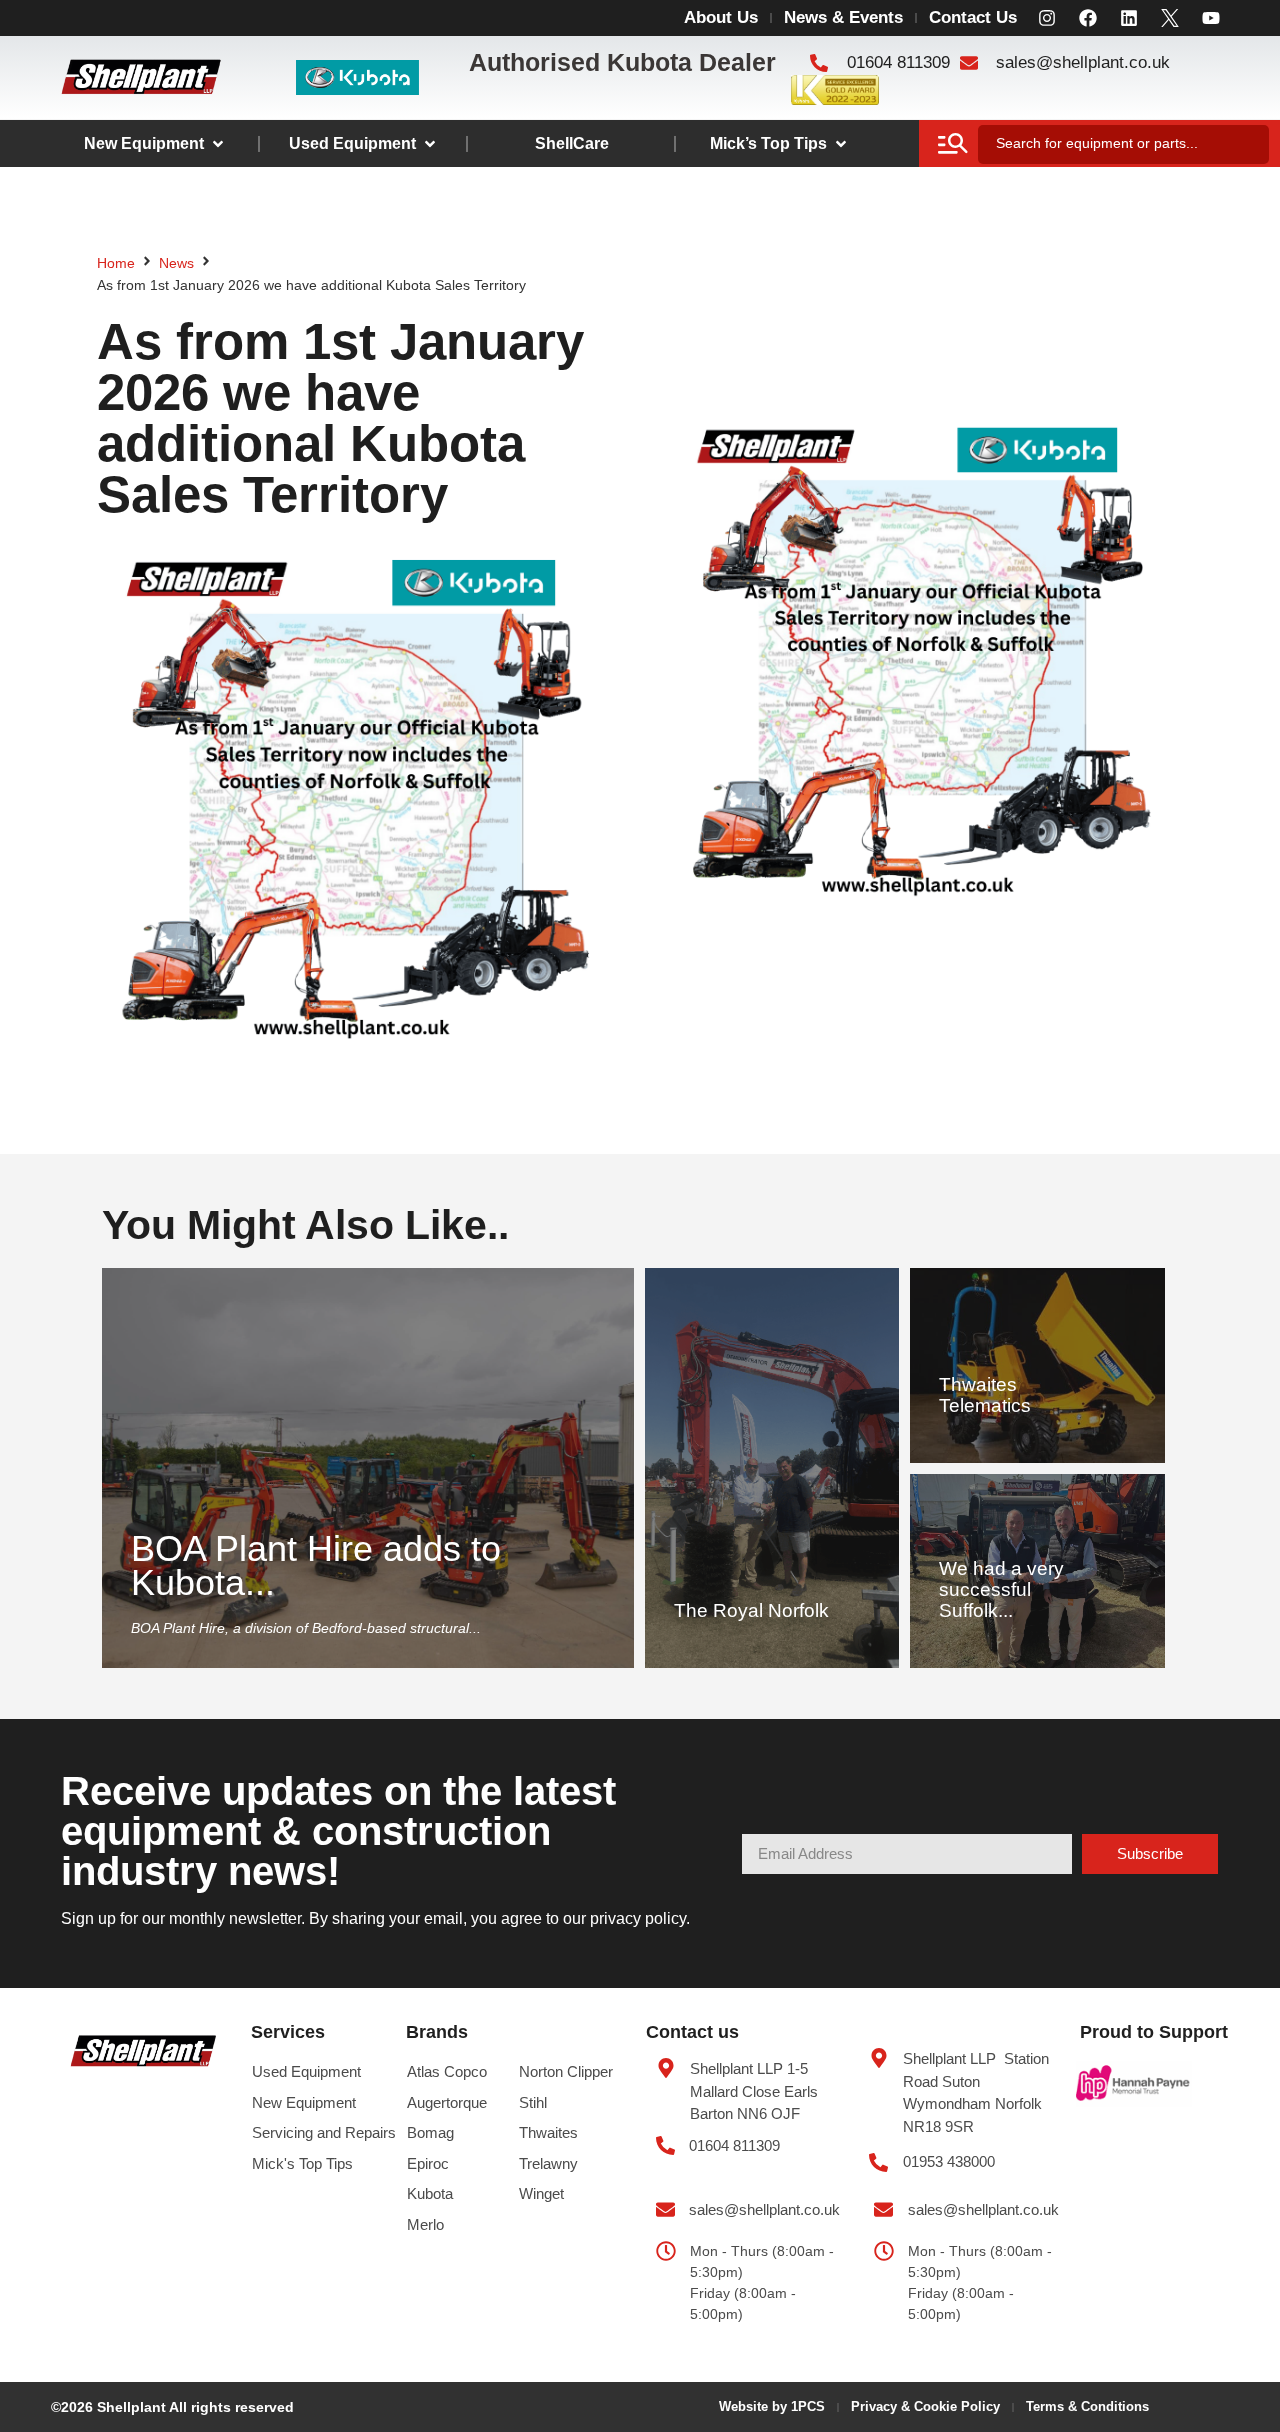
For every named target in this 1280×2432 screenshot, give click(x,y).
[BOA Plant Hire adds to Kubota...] (367, 1468)
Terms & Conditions (1087, 2406)
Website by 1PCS (772, 2406)
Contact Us (973, 17)
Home (116, 263)
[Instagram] (1047, 18)
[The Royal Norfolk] (772, 1468)
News (176, 263)
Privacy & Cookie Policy (925, 2406)
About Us (721, 17)
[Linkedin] (1129, 18)
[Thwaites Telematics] (1037, 1365)
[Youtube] (1211, 18)
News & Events (843, 17)
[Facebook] (1088, 18)
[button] (155, 144)
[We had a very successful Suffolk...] (1037, 1571)
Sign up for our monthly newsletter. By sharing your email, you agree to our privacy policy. (375, 1918)
